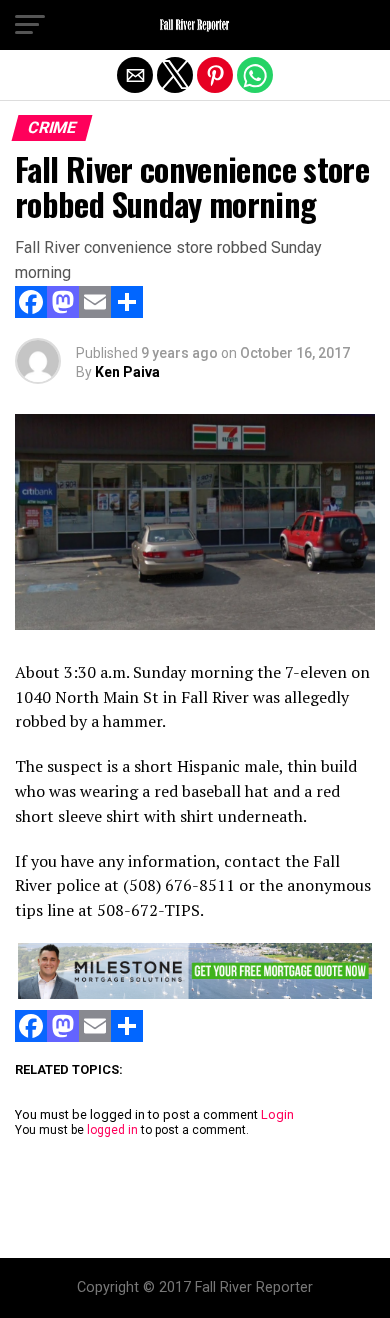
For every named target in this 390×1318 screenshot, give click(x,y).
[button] (30, 25)
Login (277, 1114)
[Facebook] (31, 312)
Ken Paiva (127, 372)
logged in (112, 1130)
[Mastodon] (63, 312)
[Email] (95, 312)
